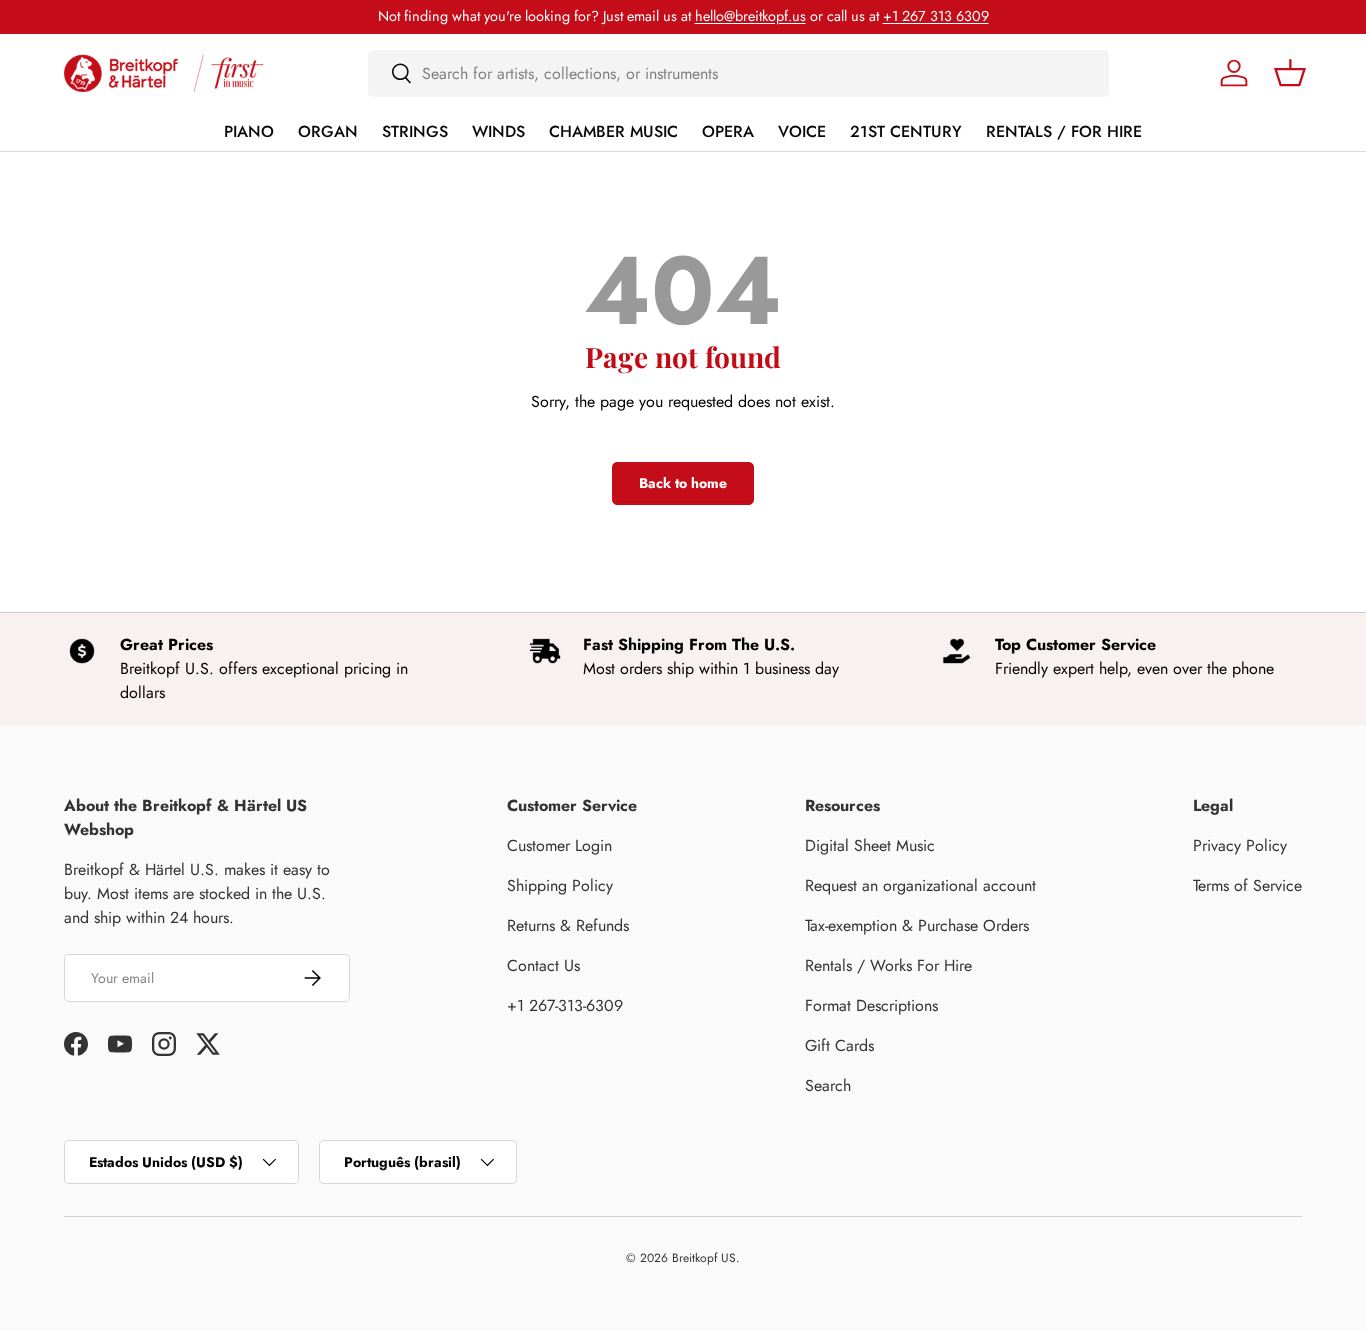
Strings (415, 131)
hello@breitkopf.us (750, 16)
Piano (249, 131)
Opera (728, 131)
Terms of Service (1247, 885)
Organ (328, 131)
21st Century (906, 131)
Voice (802, 131)
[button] (1290, 73)
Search (828, 1085)
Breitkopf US (704, 1258)
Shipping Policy (560, 885)
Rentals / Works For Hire (888, 965)
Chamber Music (613, 131)
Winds (498, 131)
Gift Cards (839, 1045)
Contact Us (543, 965)
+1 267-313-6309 (565, 1005)
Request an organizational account (920, 885)
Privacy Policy (1240, 845)
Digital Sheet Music (870, 845)
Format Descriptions (871, 1005)
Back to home (683, 483)
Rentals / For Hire (1064, 131)
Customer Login (559, 845)
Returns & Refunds (568, 925)
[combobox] (738, 73)
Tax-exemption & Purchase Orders (917, 925)
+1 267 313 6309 (936, 16)
